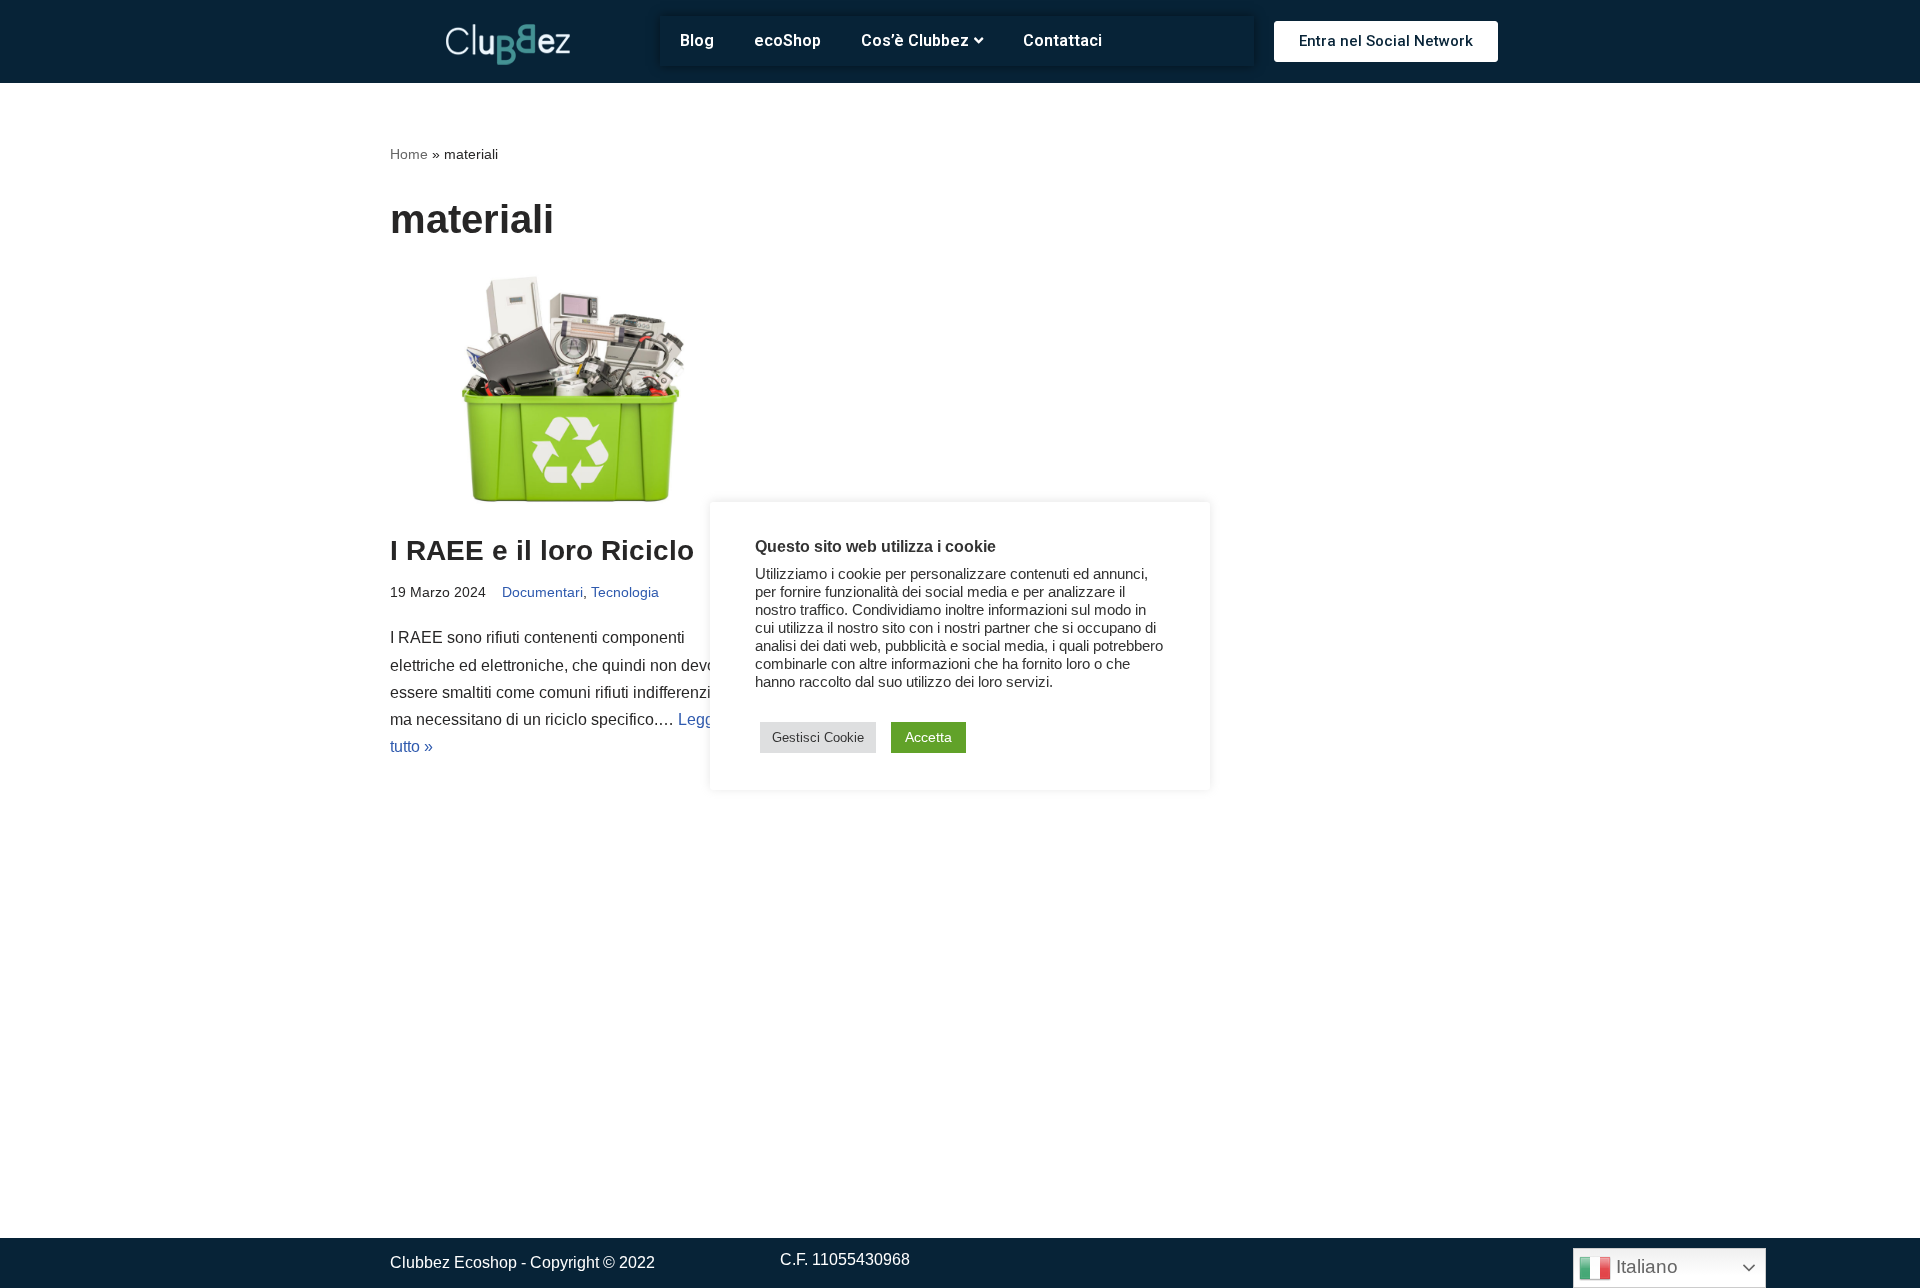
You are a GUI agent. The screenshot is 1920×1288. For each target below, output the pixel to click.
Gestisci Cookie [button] (818, 737)
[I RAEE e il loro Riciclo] (570, 391)
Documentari (542, 592)
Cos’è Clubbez (915, 40)
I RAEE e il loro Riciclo (542, 550)
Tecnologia (625, 592)
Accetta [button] (928, 737)
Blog (697, 40)
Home (409, 154)
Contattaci (1062, 40)
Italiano (1644, 1266)
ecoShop (787, 40)
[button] (1386, 41)
